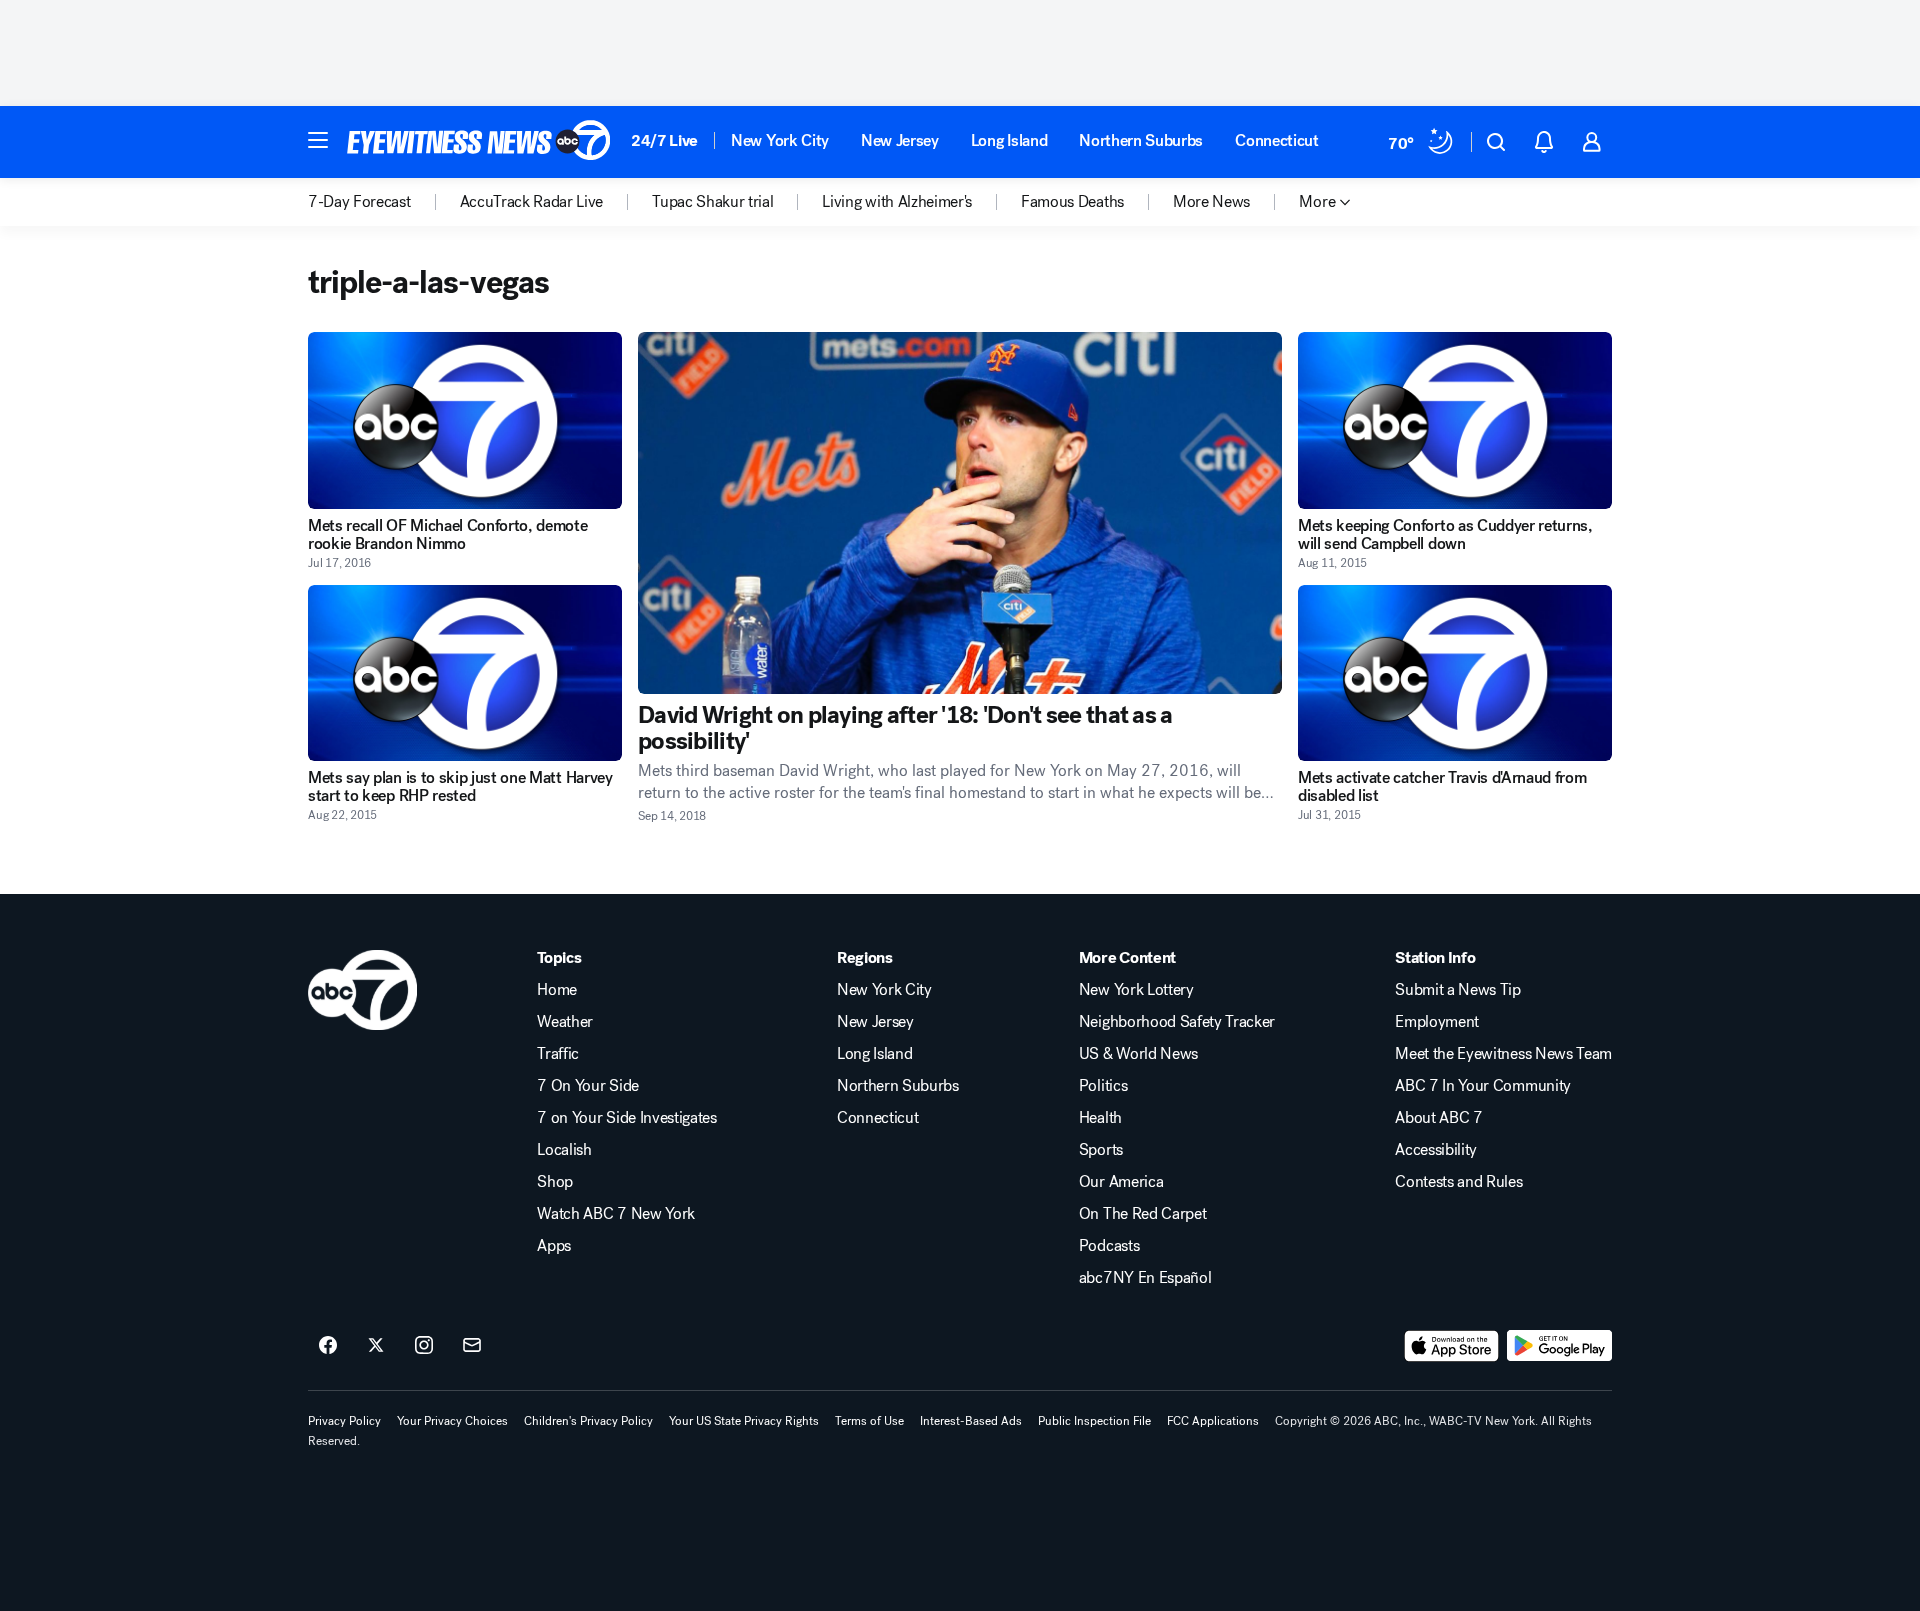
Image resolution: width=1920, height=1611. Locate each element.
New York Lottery (1136, 990)
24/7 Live (664, 140)
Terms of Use (869, 1421)
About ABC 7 (1438, 1118)
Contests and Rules (1458, 1182)
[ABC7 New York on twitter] (376, 1346)
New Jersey (900, 140)
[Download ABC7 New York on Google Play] (1559, 1346)
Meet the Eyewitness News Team (1503, 1054)
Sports (1101, 1150)
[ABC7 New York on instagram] (424, 1346)
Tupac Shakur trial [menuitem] (712, 202)
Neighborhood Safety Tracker (1177, 1022)
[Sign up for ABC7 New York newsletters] (472, 1346)
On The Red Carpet (1143, 1214)
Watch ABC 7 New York (616, 1214)
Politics (1103, 1086)
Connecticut (1276, 140)
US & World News (1138, 1054)
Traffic (558, 1054)
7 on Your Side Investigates (626, 1118)
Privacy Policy (344, 1421)
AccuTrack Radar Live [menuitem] (532, 202)
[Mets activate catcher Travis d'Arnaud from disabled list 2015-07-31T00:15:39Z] (1455, 673)
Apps (554, 1246)
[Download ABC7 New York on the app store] (1452, 1346)
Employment (1437, 1022)
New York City (780, 140)
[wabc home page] (362, 990)
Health (1100, 1118)
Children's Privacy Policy (588, 1421)
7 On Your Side (588, 1086)
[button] (318, 140)
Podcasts (1109, 1246)
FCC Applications (1213, 1421)
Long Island (1009, 140)
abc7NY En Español (1145, 1278)
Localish (564, 1150)
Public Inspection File (1094, 1421)
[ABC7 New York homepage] (479, 142)
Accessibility (1436, 1150)
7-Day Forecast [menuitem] (359, 202)
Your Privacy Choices (452, 1421)
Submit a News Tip (1458, 990)
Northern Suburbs (1141, 140)
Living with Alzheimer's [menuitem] (897, 202)
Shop (555, 1182)
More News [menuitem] (1211, 202)
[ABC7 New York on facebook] (328, 1346)
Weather (565, 1022)
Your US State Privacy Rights (744, 1421)
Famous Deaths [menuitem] (1072, 202)
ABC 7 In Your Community (1483, 1086)
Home (557, 990)
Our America (1121, 1182)
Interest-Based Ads (971, 1421)
